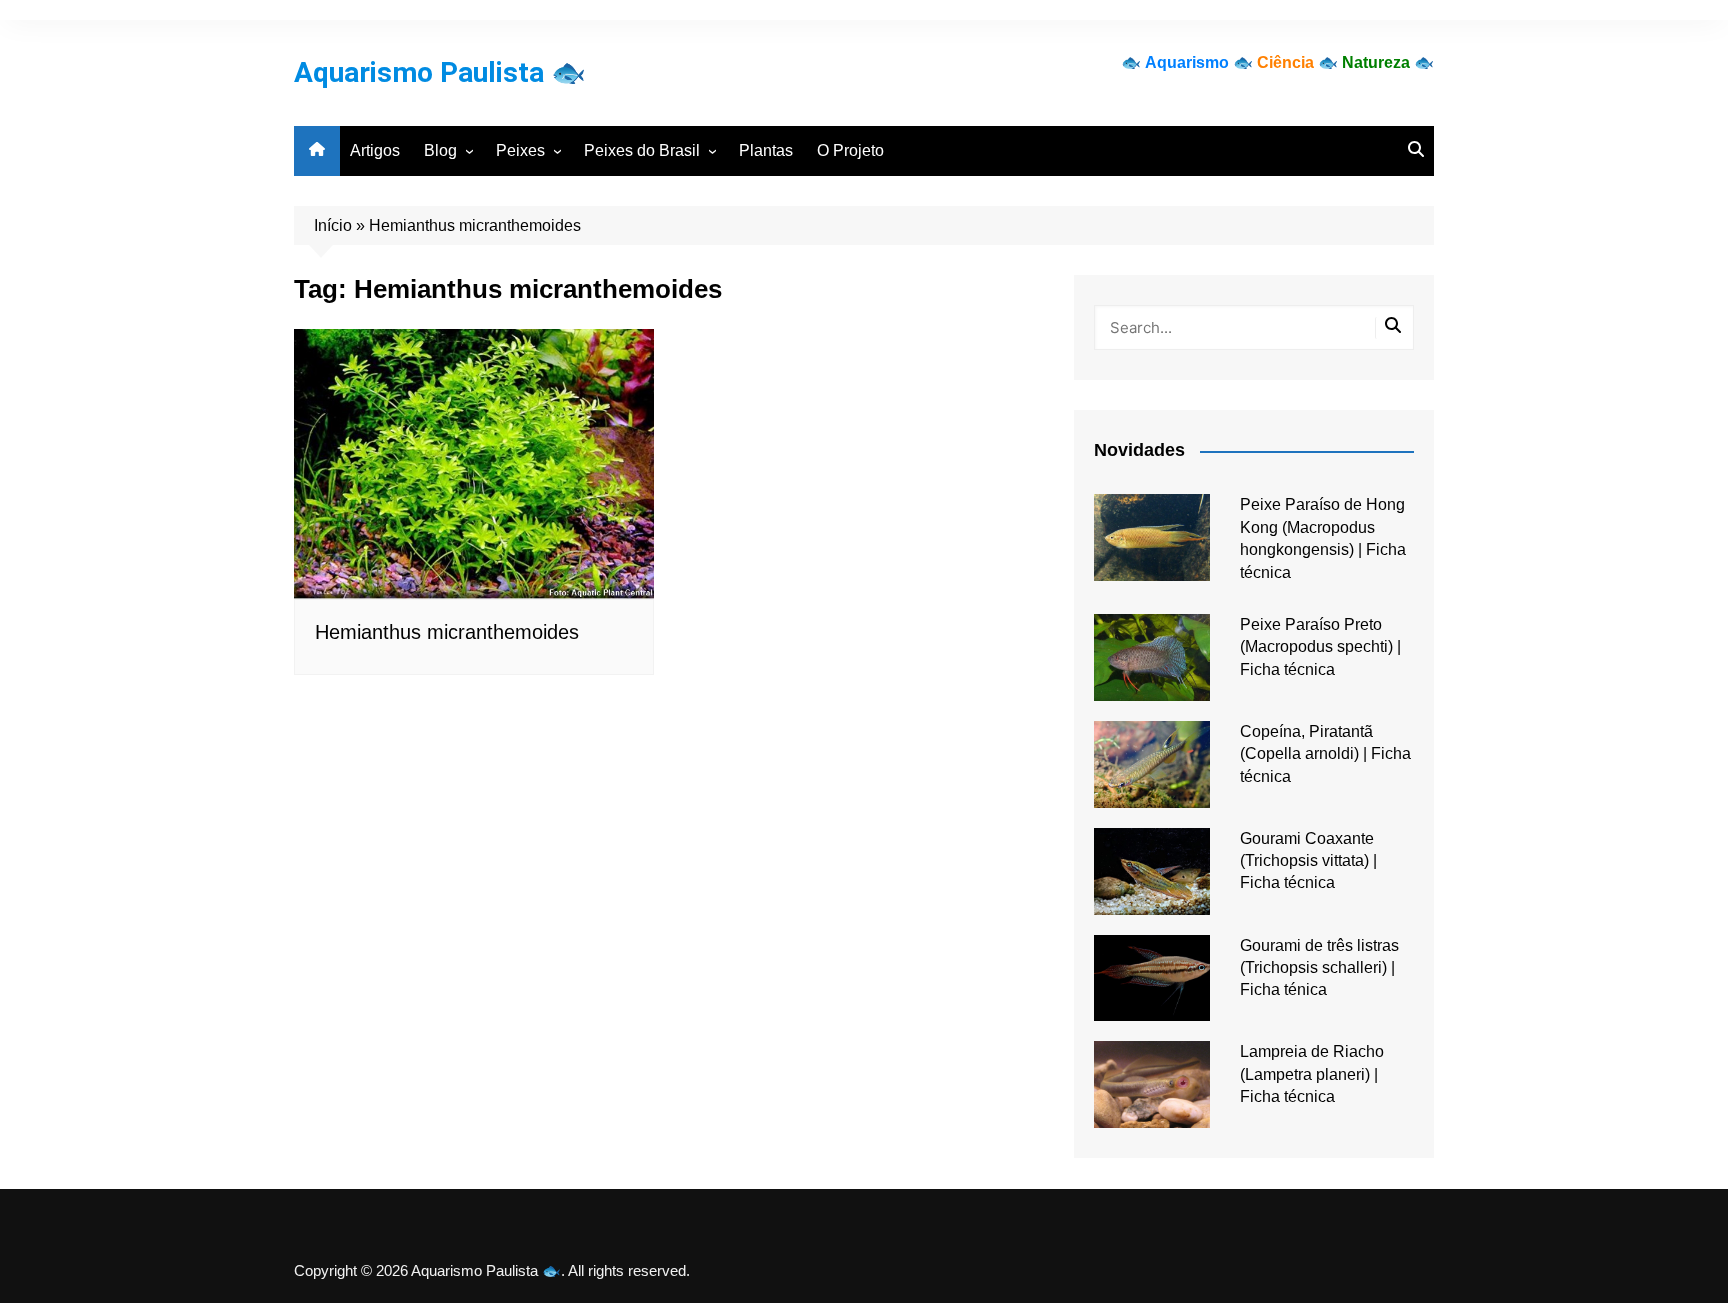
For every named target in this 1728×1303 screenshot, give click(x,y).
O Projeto (850, 150)
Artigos (375, 150)
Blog (440, 150)
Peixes (520, 150)
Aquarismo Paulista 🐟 (440, 72)
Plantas (766, 150)
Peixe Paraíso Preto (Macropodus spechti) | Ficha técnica (1320, 647)
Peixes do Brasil (642, 150)
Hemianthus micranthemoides (447, 632)
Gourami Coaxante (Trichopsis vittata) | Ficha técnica (1308, 861)
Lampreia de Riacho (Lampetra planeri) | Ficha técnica (1312, 1074)
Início (333, 225)
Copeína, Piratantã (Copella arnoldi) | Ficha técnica (1325, 754)
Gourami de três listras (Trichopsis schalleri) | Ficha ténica (1319, 968)
